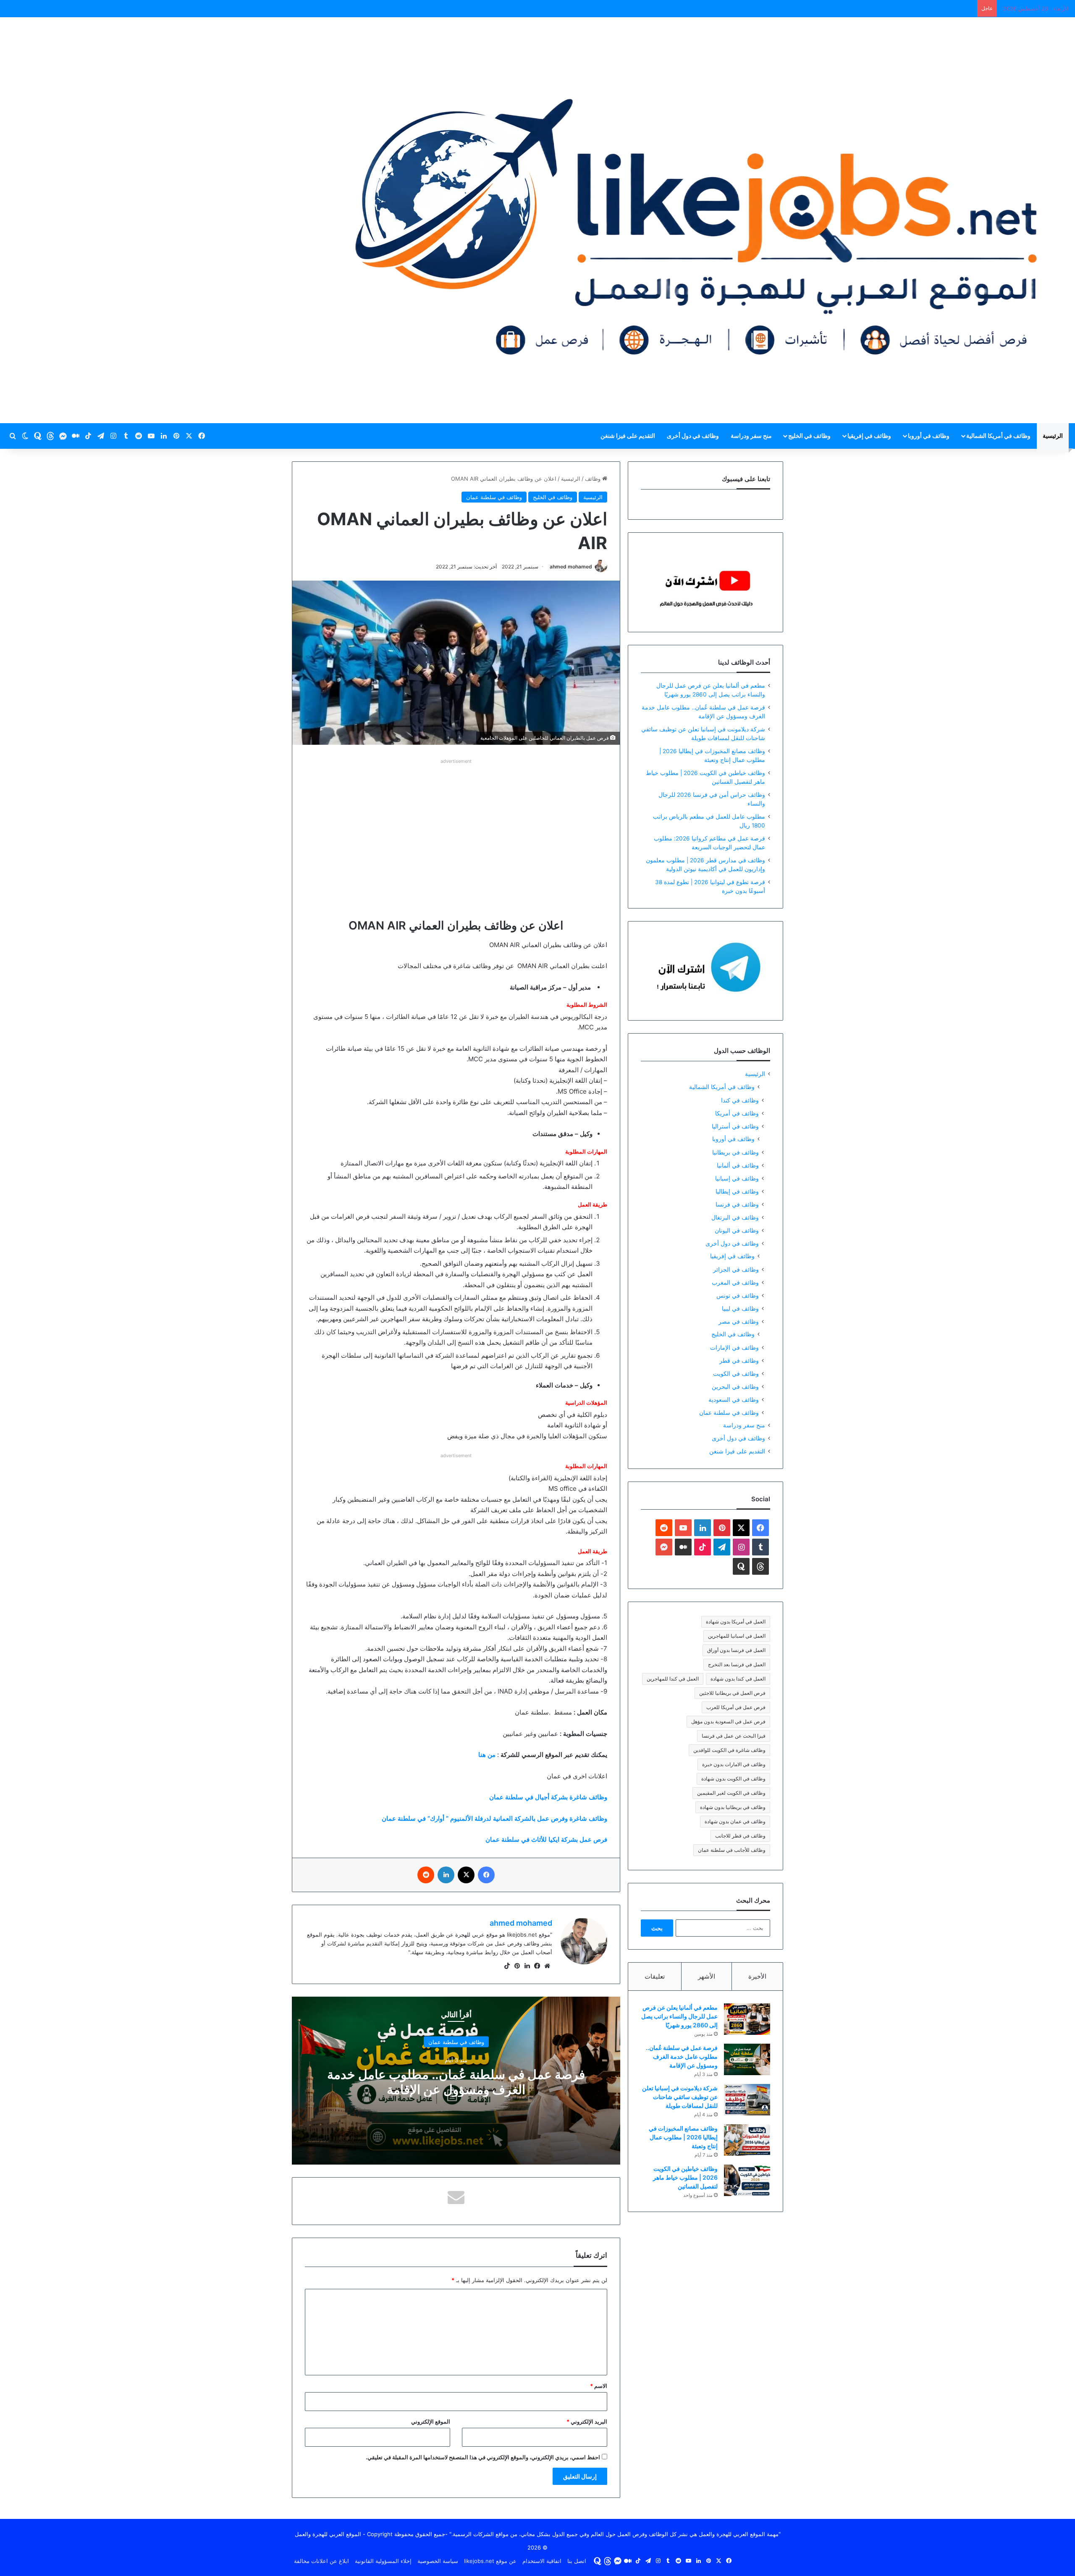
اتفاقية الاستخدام (542, 2561)
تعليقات (655, 1976)
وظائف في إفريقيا (869, 436)
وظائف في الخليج (809, 436)
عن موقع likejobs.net (490, 2561)
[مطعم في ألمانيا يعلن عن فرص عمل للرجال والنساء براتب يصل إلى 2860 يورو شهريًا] (747, 2019)
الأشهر (707, 1976)
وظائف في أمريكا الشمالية (998, 436)
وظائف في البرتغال (735, 1217)
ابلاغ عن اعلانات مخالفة (321, 2561)
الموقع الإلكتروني (431, 2422)
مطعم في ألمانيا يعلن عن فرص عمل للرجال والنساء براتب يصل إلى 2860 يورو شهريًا (679, 2016)
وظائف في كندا (740, 1100)
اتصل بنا (577, 2561)
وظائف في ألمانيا (738, 1165)
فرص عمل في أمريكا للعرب (736, 1707)
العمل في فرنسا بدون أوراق (736, 1650)
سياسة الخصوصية (438, 2561)
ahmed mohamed (571, 567)
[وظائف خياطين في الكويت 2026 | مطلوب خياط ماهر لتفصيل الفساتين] (747, 2180)
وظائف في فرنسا (737, 1204)
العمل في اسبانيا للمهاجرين (737, 1636)
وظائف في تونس (738, 1295)
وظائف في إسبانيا (737, 1178)
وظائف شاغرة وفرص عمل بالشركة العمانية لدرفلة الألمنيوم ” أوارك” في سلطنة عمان (494, 1818)
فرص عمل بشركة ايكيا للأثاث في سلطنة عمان (546, 1839)
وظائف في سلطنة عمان (494, 497)
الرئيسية (1053, 436)
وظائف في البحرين (735, 1386)
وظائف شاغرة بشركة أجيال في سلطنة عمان (548, 1797)
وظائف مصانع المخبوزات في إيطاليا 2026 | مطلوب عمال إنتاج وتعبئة (683, 2137)
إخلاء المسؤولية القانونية (383, 2561)
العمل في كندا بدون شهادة (738, 1679)
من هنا (487, 1755)
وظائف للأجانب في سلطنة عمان (732, 1850)
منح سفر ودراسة (751, 436)
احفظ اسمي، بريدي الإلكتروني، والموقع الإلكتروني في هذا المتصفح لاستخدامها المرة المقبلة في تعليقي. (483, 2457)
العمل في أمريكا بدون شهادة (736, 1622)
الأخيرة (757, 1976)
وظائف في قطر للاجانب (740, 1836)
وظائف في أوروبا (929, 436)
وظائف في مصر (739, 1321)
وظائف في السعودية (734, 1399)
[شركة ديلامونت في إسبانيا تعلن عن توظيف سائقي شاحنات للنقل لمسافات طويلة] (747, 2100)
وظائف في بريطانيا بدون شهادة (733, 1807)
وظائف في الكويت (736, 1373)
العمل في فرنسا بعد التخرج (737, 1664)
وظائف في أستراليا (735, 1126)
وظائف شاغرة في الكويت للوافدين (729, 1750)
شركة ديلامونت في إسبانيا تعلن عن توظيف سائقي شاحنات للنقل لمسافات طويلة (680, 2097)
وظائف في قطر (739, 1360)
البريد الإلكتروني (587, 2422)
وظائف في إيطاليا (737, 1191)
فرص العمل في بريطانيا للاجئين (732, 1693)
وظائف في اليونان (737, 1230)
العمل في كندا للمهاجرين (673, 1679)
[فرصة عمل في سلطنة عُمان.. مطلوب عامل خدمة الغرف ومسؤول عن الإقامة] (747, 2059)
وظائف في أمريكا (737, 1113)
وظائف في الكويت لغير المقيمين (731, 1793)
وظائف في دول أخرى (693, 436)
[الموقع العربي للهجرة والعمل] (696, 220)
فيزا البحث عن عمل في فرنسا (734, 1736)
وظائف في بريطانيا (735, 1152)
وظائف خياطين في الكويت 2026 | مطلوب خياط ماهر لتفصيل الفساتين (685, 2177)
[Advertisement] (456, 825)
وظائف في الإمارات (734, 1347)
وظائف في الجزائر (736, 1269)
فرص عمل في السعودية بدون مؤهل (728, 1721)
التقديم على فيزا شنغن (628, 436)
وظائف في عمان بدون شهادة (735, 1821)
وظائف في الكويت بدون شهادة (733, 1779)
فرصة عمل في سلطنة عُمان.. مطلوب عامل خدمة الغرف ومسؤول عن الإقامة (456, 2082)
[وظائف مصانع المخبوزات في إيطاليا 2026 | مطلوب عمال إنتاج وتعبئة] (747, 2140)
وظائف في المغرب (735, 1282)
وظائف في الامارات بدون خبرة (734, 1764)
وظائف (594, 479)
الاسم (599, 2386)
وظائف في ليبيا (740, 1308)
